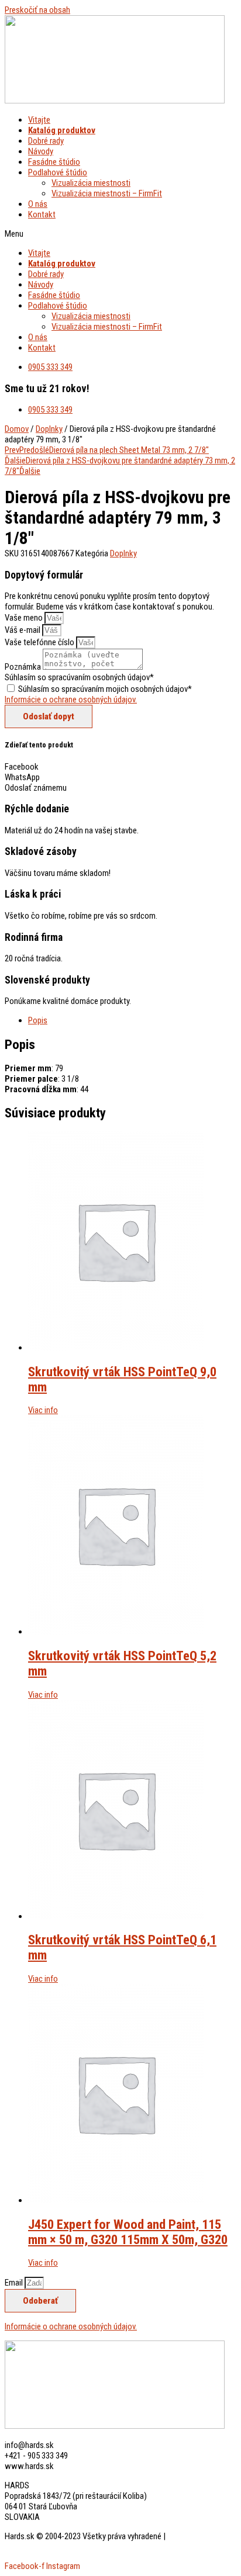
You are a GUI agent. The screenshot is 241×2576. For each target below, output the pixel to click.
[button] (120, 234)
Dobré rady (46, 141)
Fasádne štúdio (54, 162)
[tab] (132, 1020)
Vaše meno (25, 618)
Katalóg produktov (62, 130)
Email (15, 2283)
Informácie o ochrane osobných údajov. (71, 700)
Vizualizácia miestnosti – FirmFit (107, 193)
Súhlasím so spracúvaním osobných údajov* (79, 677)
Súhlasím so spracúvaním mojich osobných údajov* (105, 689)
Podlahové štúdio (58, 172)
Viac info (43, 1410)
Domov (17, 429)
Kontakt (42, 214)
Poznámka (24, 667)
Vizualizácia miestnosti (91, 183)
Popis (38, 1020)
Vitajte (39, 120)
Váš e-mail (23, 630)
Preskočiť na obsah (37, 10)
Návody (41, 151)
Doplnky (49, 429)
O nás (38, 204)
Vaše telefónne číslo (40, 642)
